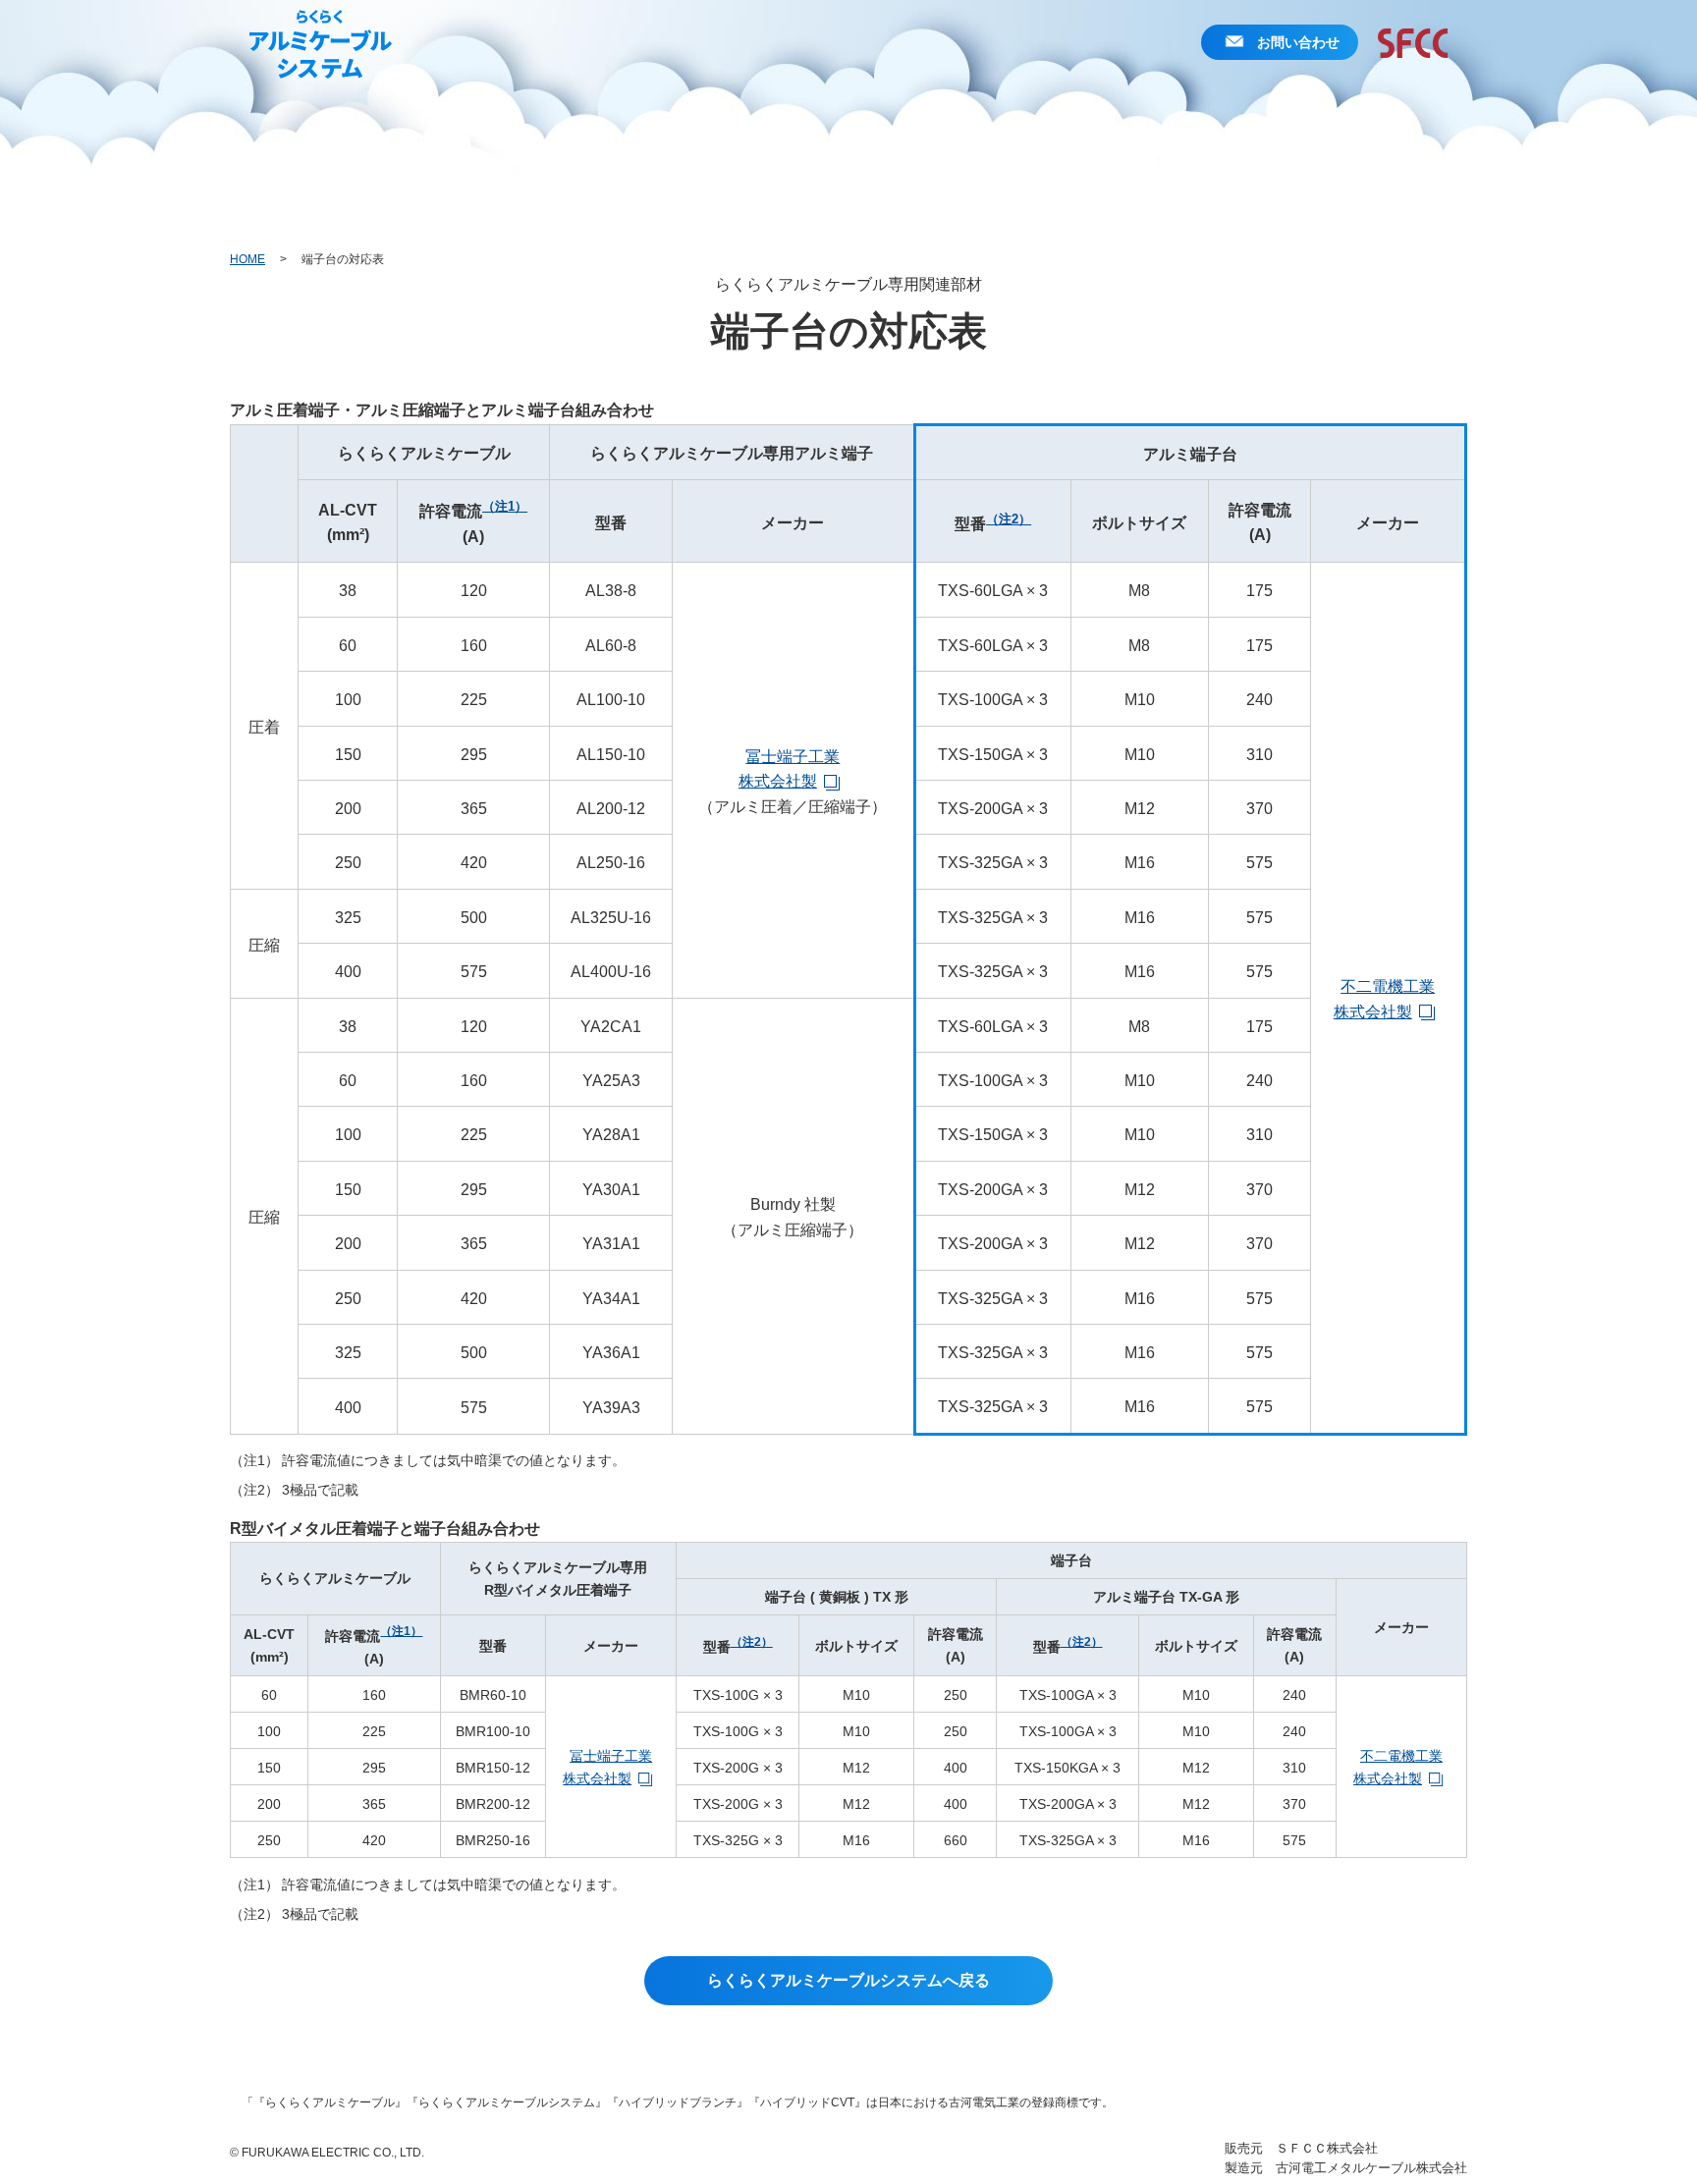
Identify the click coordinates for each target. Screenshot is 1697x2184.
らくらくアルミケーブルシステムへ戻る (848, 1980)
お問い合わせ (1298, 42)
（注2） (1009, 519)
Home (247, 259)
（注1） (505, 506)
